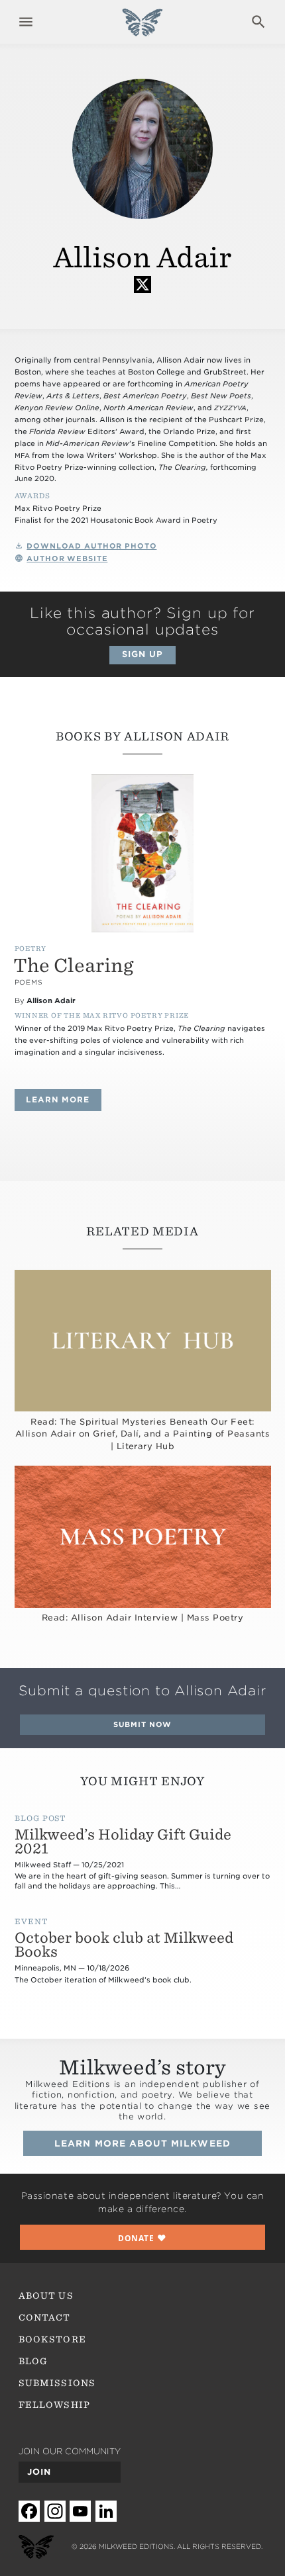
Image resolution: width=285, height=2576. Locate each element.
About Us (46, 2295)
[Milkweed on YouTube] (80, 2511)
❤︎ (142, 2238)
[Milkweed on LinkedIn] (106, 2511)
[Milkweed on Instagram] (55, 2511)
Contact (44, 2317)
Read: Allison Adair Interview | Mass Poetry (142, 1618)
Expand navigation (26, 22)
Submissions (57, 2383)
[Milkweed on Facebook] (29, 2511)
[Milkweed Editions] (142, 29)
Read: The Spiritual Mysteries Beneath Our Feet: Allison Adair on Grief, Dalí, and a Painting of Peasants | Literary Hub (143, 1434)
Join (39, 2472)
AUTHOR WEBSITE (67, 559)
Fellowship (54, 2405)
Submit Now (143, 1725)
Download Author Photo (91, 546)
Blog (33, 2361)
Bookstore (52, 2339)
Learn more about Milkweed (142, 2143)
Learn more (64, 1099)
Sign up (142, 654)
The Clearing (73, 965)
